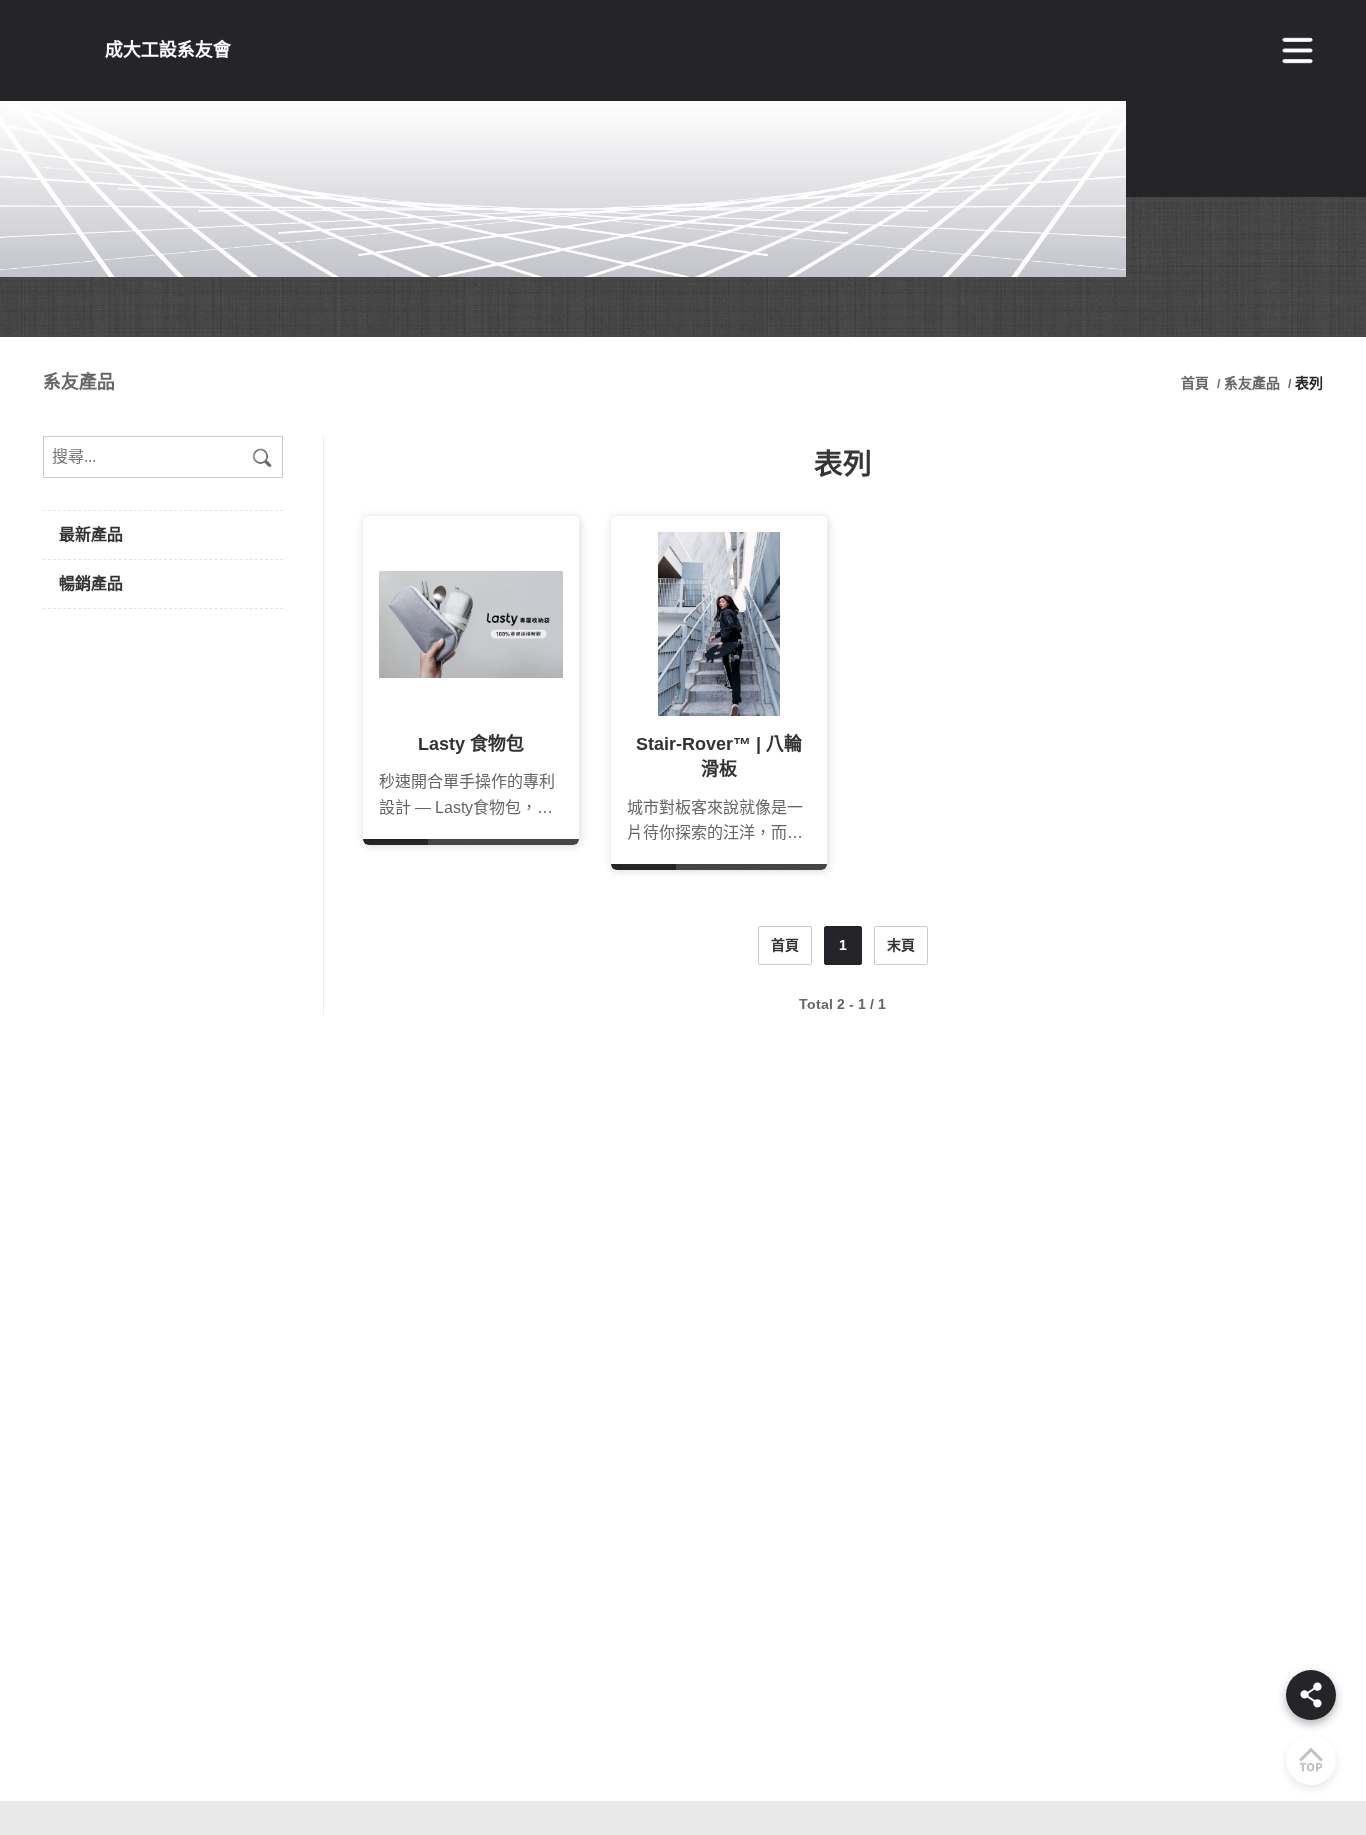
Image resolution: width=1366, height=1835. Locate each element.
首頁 (1197, 383)
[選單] (1298, 51)
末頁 (901, 945)
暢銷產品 (91, 583)
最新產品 (91, 534)
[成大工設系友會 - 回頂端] (1311, 1760)
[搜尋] (262, 457)
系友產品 (1252, 383)
